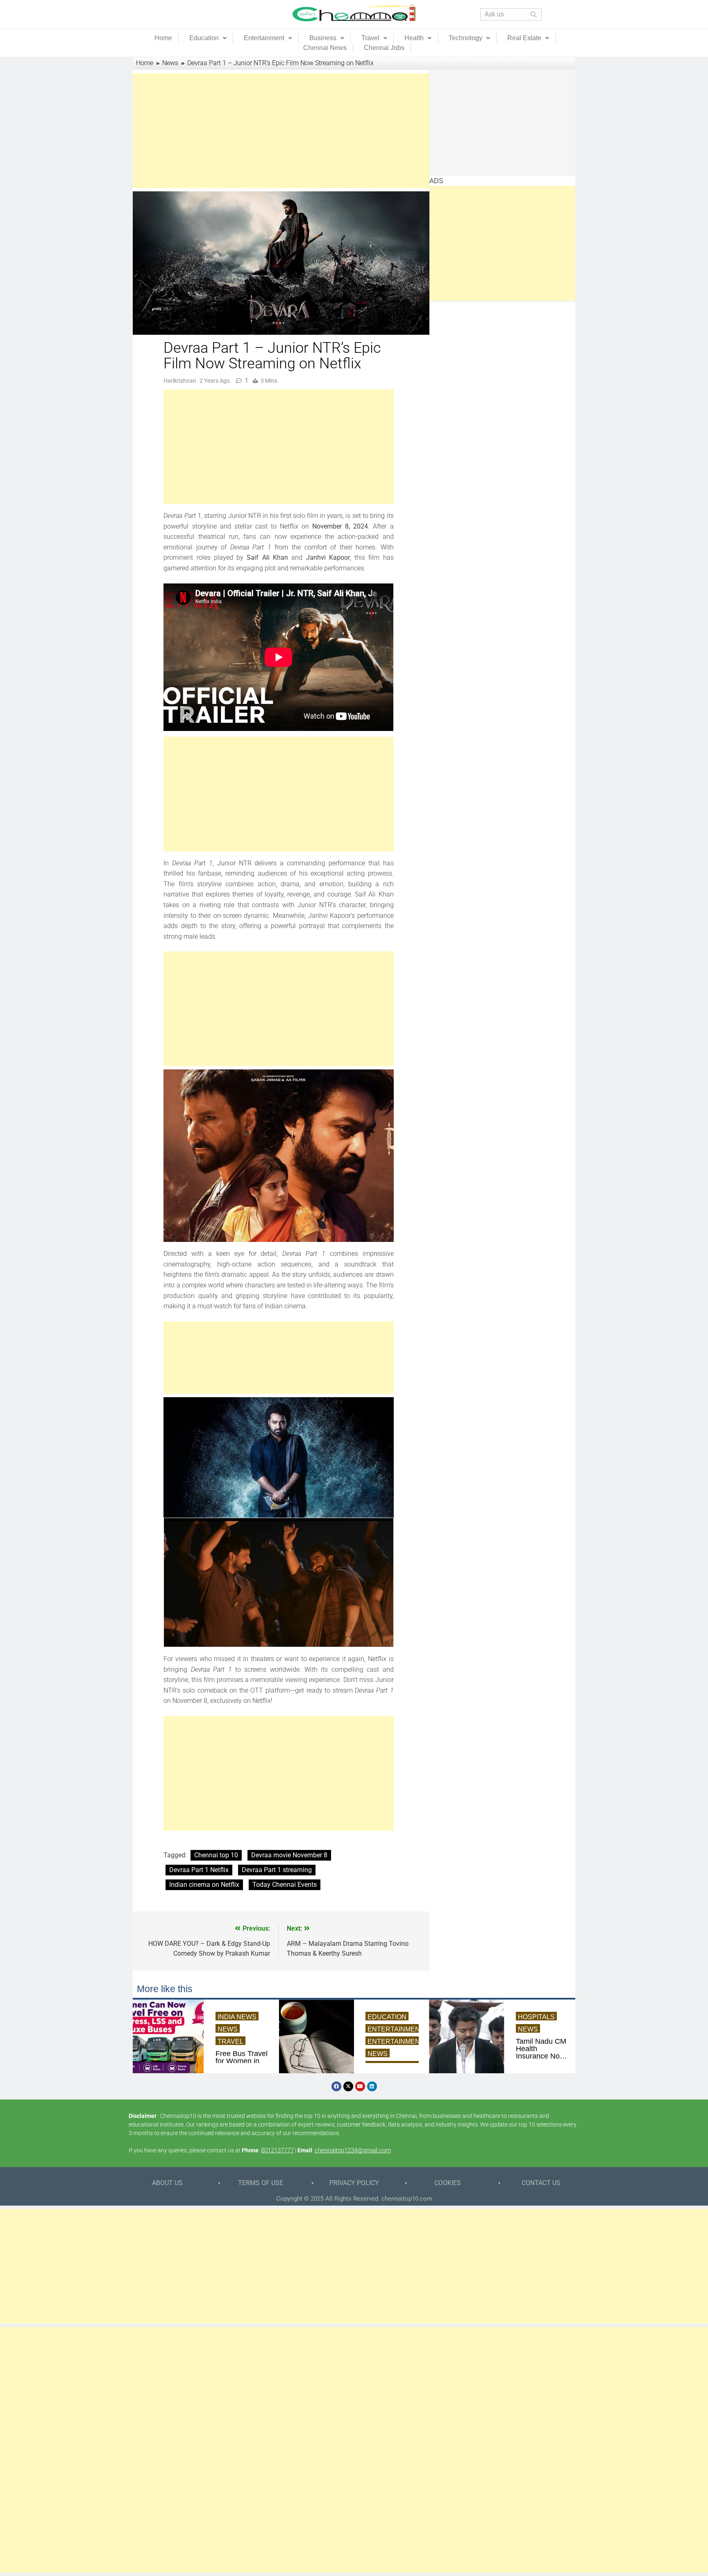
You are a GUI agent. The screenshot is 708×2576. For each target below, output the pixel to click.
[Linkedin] (372, 2086)
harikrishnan (180, 381)
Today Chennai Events (285, 1885)
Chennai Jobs (384, 48)
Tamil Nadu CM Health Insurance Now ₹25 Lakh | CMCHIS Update (541, 2049)
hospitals (536, 2017)
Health (414, 38)
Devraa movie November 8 (289, 1855)
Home (163, 38)
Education (204, 38)
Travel (370, 38)
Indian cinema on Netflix (204, 1885)
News (228, 2029)
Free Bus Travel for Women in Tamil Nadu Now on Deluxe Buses (242, 2061)
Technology (465, 38)
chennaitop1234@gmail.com (353, 2150)
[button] (208, 38)
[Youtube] (360, 2086)
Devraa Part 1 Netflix (199, 1870)
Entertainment (264, 38)
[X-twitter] (348, 2086)
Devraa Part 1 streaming (277, 1870)
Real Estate (524, 38)
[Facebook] (336, 2086)
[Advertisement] (279, 131)
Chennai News (325, 48)
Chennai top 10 (216, 1855)
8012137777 (277, 2150)
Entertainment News (407, 2042)
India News (237, 2017)
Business (323, 38)
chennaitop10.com (407, 2199)
